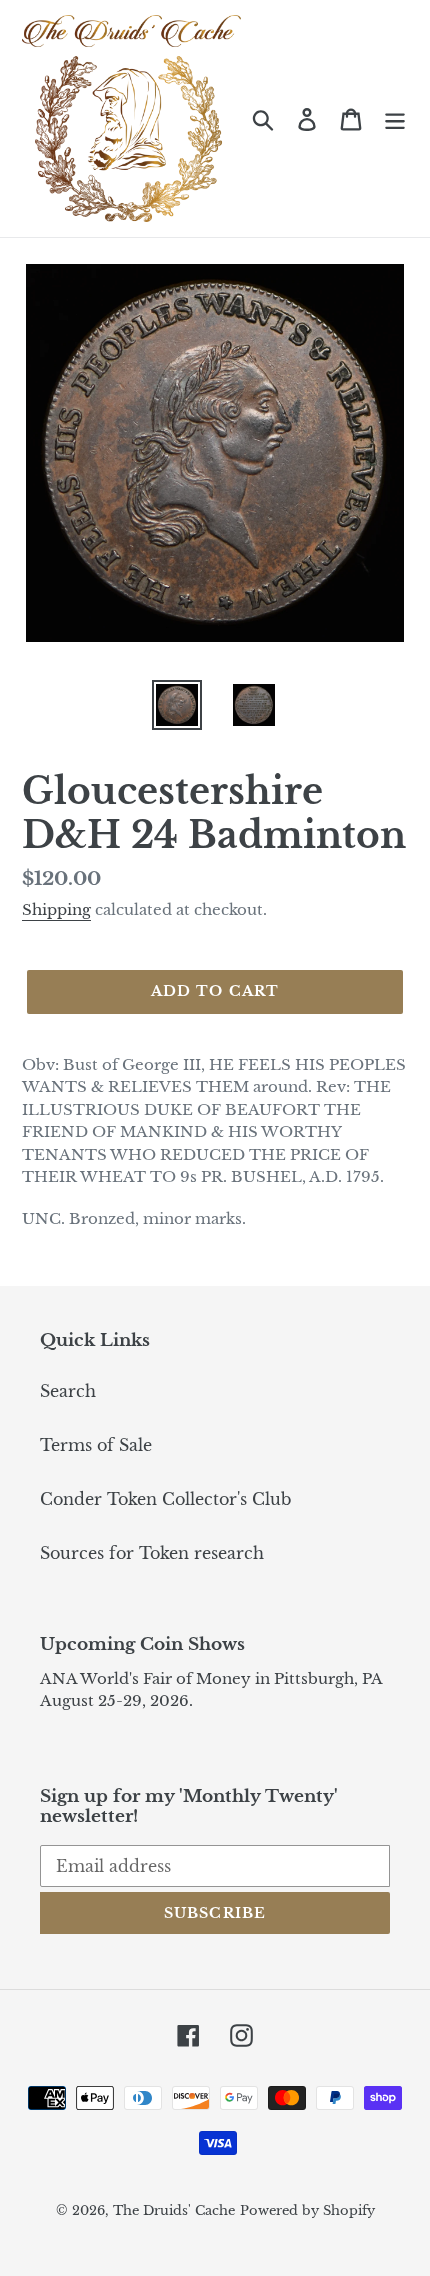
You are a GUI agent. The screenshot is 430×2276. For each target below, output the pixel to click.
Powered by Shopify (307, 2210)
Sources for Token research (152, 1553)
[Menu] (395, 118)
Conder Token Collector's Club (165, 1499)
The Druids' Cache (174, 2210)
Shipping (56, 909)
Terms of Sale (96, 1445)
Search (68, 1391)
